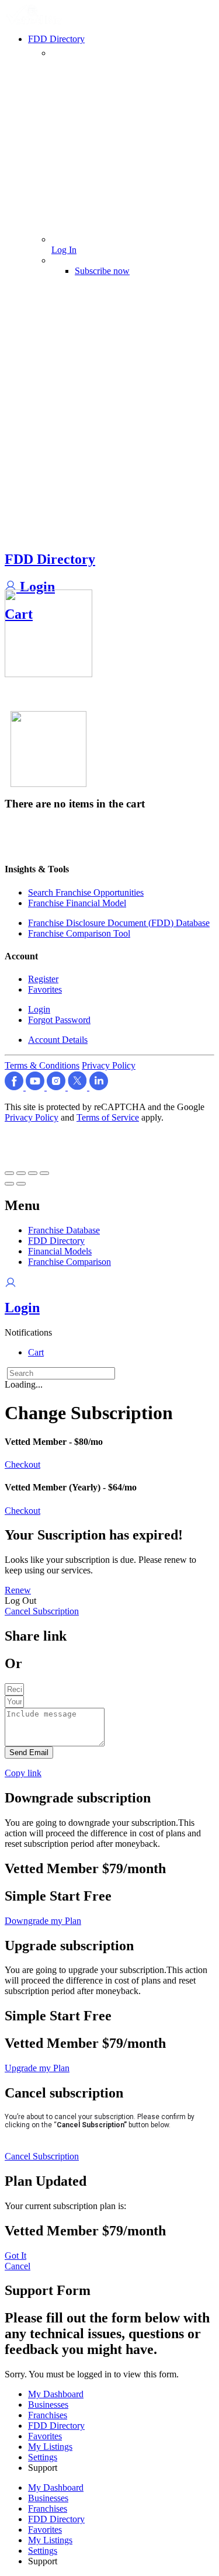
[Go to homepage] (36, 21)
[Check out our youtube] (36, 1087)
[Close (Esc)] (9, 1173)
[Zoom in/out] (44, 1173)
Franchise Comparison (69, 1262)
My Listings (50, 2447)
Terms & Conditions (42, 1065)
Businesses (48, 2405)
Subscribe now (102, 271)
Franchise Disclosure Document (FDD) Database (119, 923)
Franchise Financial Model (77, 903)
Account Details (58, 1040)
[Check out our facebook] (15, 1087)
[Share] (21, 1173)
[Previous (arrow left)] (9, 1184)
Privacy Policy (109, 1065)
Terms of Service (108, 1117)
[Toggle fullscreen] (33, 1173)
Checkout (22, 1464)
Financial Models (60, 1251)
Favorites (45, 989)
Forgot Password (59, 1020)
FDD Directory (50, 559)
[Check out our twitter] (79, 1087)
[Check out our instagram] (57, 1087)
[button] (28, 1332)
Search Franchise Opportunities (86, 892)
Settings (43, 2457)
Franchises (48, 2415)
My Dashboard (56, 2394)
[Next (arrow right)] (21, 1184)
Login (36, 587)
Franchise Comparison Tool (79, 933)
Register (43, 979)
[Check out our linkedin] (99, 1087)
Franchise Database (64, 1230)
